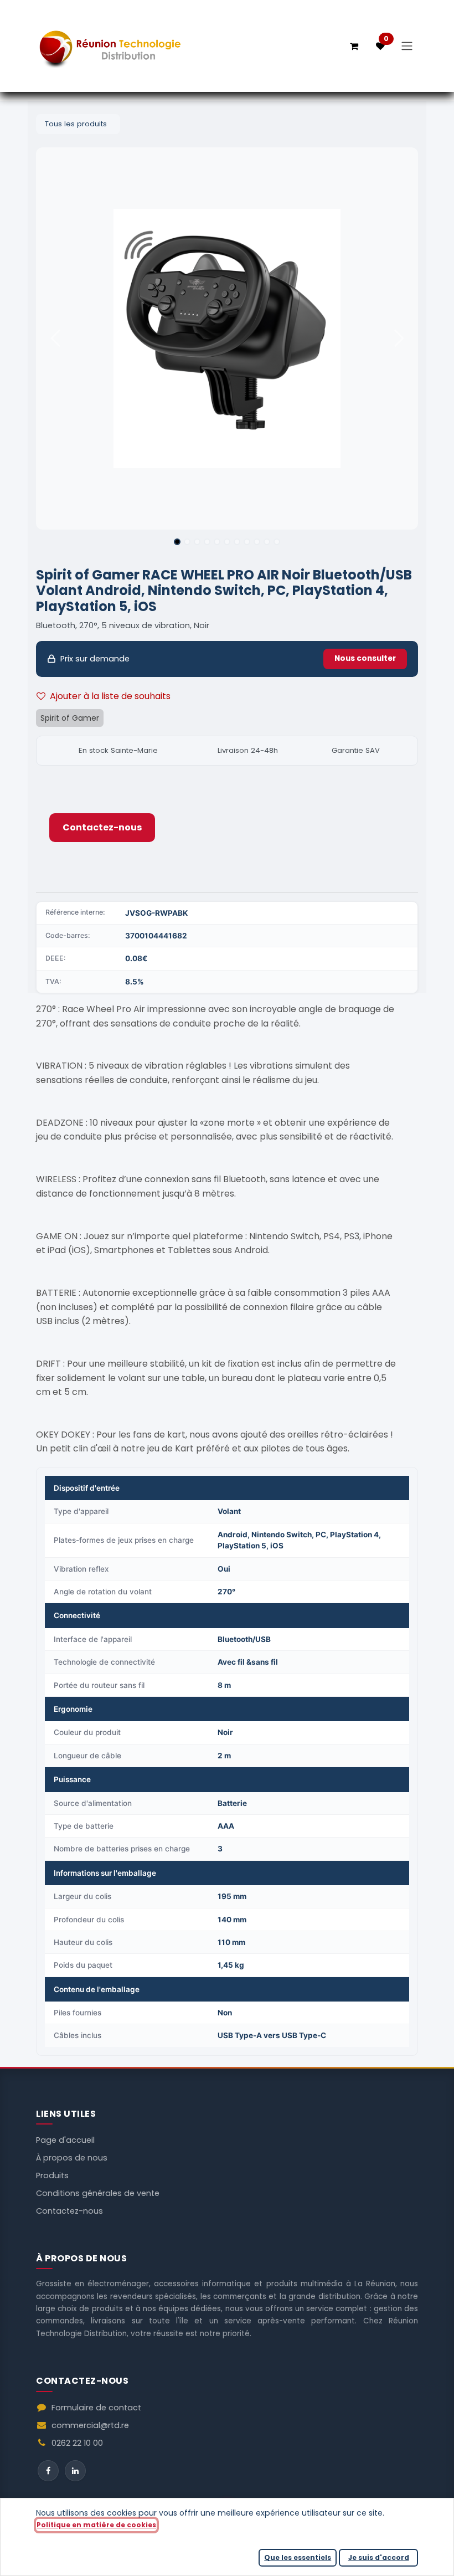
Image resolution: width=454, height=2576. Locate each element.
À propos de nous (72, 2158)
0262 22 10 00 (77, 2443)
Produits (52, 2175)
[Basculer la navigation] (407, 46)
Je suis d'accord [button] (379, 2557)
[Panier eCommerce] (354, 46)
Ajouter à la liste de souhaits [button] (110, 696)
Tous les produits (76, 124)
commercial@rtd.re (90, 2425)
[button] (55, 338)
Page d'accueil (65, 2140)
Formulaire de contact (96, 2408)
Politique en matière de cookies (96, 2525)
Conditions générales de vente (98, 2193)
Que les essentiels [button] (298, 2557)
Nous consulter (365, 658)
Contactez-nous (102, 827)
